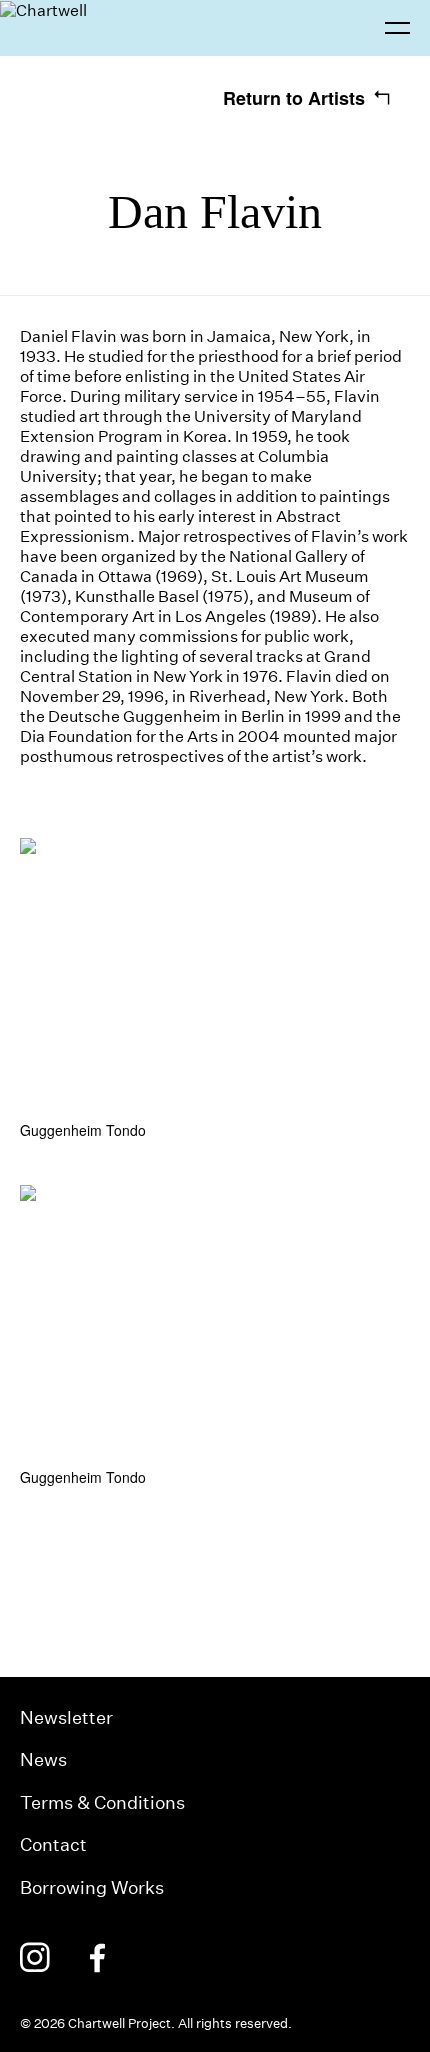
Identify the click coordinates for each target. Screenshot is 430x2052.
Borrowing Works (92, 1887)
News (43, 1759)
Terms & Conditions (102, 1802)
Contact (53, 1844)
